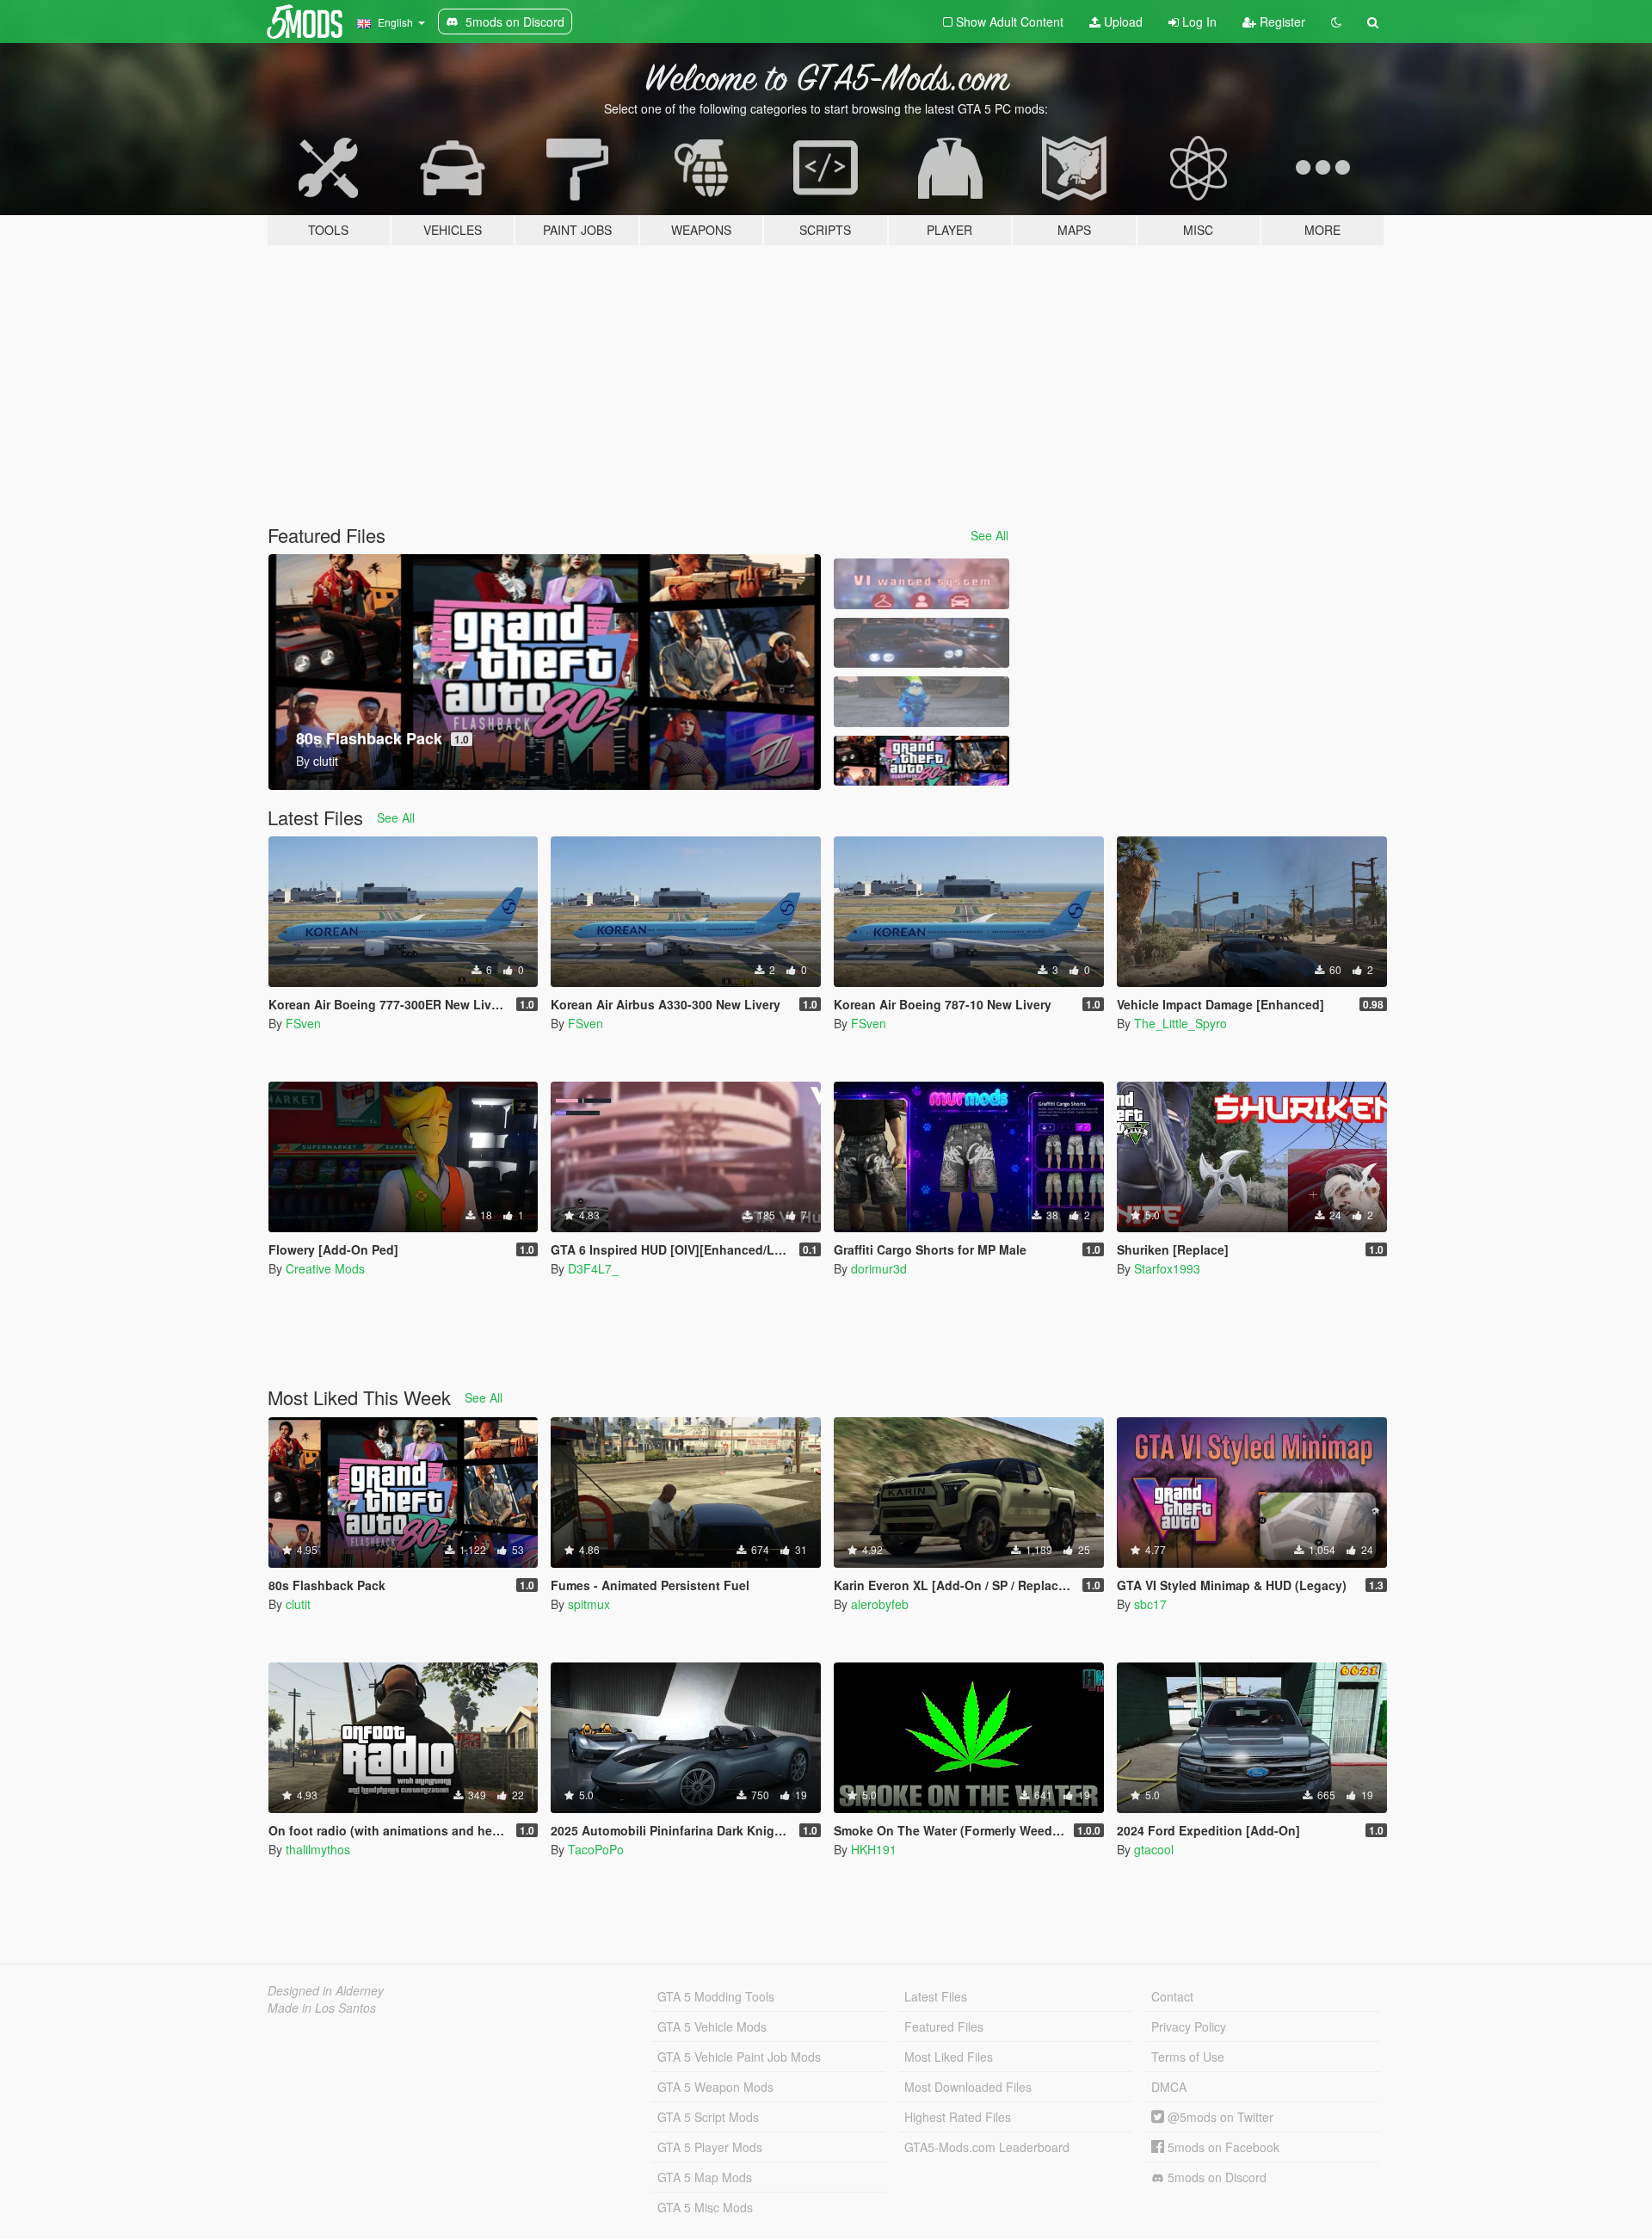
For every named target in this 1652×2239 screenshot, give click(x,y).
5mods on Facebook (1222, 2147)
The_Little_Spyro (1180, 1023)
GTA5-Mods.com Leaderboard (987, 2147)
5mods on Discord (1215, 2177)
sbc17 (1150, 1604)
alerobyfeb (880, 1604)
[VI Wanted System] (922, 584)
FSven (303, 1023)
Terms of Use (1188, 2057)
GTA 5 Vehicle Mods (712, 2026)
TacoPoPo (596, 1849)
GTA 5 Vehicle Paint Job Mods (739, 2057)
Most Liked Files (949, 2057)
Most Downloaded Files (968, 2087)
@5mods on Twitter (1219, 2117)
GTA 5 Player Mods (710, 2147)
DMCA (1169, 2087)
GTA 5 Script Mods (708, 2117)
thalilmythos (318, 1849)
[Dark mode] (1336, 22)
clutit (298, 1604)
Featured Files (944, 2026)
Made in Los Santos (322, 2008)
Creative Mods (325, 1268)
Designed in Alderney (326, 1990)
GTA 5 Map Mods (705, 2177)
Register (1281, 22)
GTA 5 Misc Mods (705, 2207)
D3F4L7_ (593, 1268)
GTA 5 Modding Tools (716, 1996)
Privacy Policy (1189, 2026)
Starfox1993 (1167, 1268)
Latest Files (936, 1996)
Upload (1122, 22)
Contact (1172, 1996)
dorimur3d (879, 1268)
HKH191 (874, 1849)
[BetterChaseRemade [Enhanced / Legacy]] (922, 643)
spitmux (589, 1604)
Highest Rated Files (958, 2117)
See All (989, 535)
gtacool (1154, 1849)
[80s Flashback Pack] (922, 761)
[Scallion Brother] (922, 702)
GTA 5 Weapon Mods (715, 2087)
